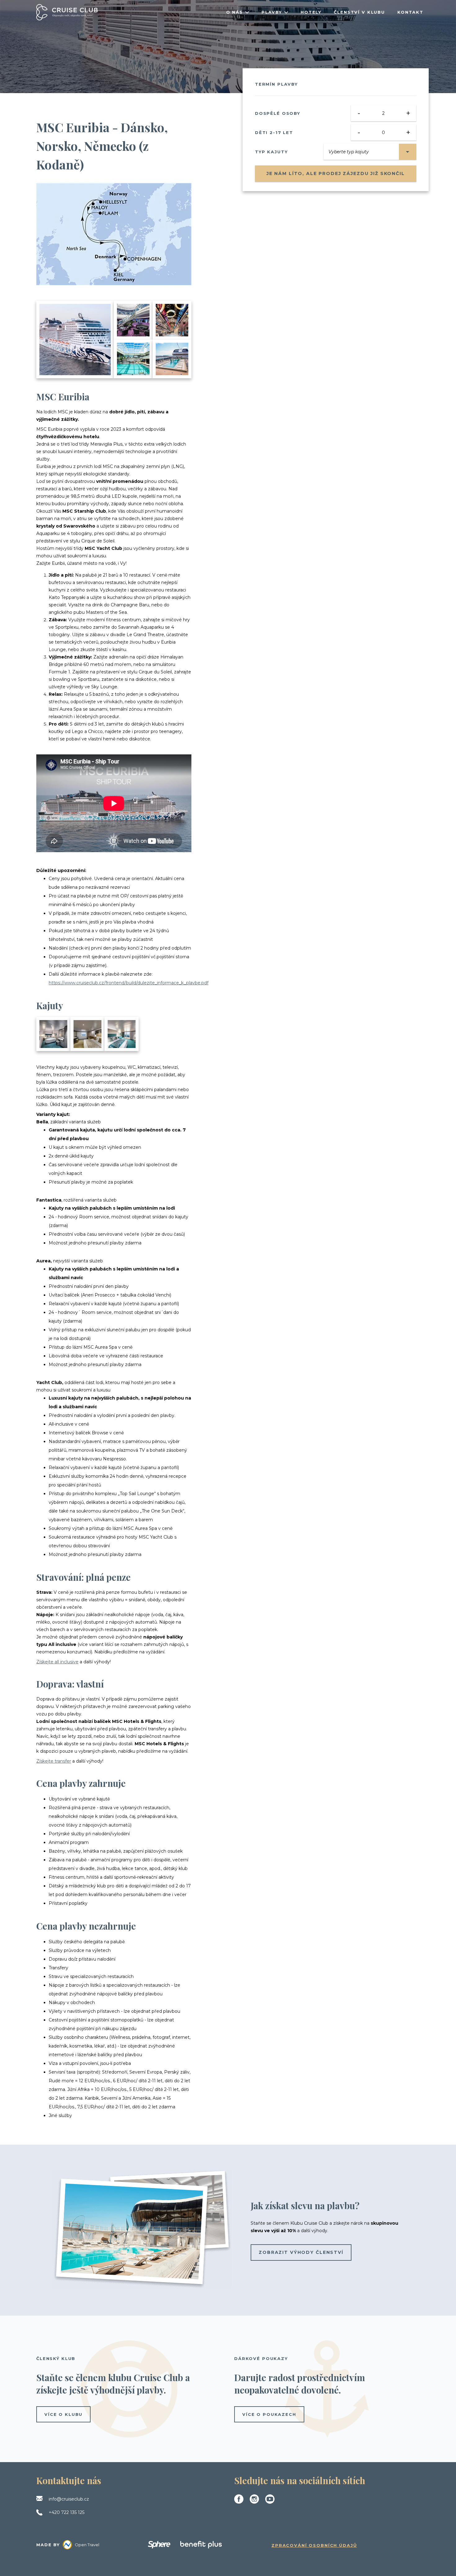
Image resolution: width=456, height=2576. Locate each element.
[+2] (53, 1034)
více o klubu (63, 2414)
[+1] (87, 1034)
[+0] (122, 1034)
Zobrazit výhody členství (301, 2252)
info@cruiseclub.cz (69, 2499)
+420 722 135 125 (67, 2512)
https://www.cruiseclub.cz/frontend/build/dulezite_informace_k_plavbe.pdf (129, 983)
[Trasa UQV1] (114, 234)
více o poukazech (269, 2414)
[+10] (172, 359)
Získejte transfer (54, 1761)
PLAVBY (272, 12)
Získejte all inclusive (57, 1662)
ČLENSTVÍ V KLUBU (359, 12)
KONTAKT (410, 12)
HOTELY (311, 12)
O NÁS (235, 12)
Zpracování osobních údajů (314, 2545)
